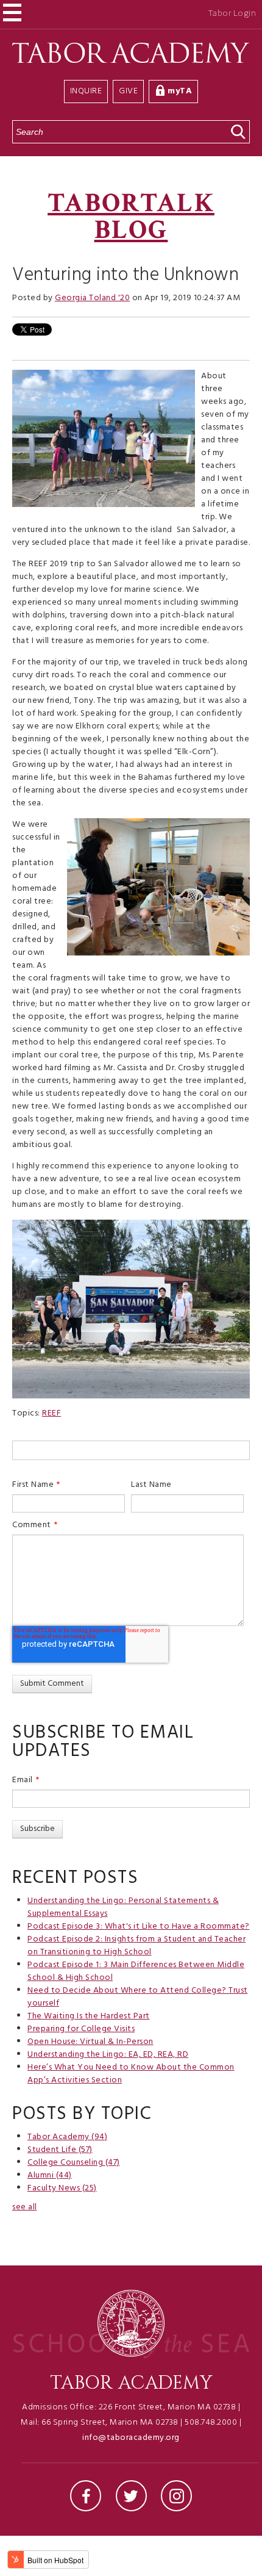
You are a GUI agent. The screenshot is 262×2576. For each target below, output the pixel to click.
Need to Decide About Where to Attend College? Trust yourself (138, 1997)
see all (25, 2207)
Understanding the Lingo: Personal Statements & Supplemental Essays (123, 1907)
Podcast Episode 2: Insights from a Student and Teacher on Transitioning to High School (136, 1946)
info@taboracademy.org (131, 2438)
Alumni (50, 2175)
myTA (180, 91)
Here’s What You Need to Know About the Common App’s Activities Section (131, 2074)
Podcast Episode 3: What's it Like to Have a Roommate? (139, 1927)
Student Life (60, 2150)
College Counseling (74, 2163)
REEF (51, 1413)
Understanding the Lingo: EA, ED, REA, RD (108, 2055)
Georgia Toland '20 (92, 298)
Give (128, 91)
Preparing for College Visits (81, 2029)
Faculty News (62, 2188)
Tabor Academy (67, 2137)
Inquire (86, 91)
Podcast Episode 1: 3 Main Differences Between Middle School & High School (136, 1971)
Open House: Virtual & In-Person (90, 2042)
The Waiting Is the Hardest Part (89, 2016)
